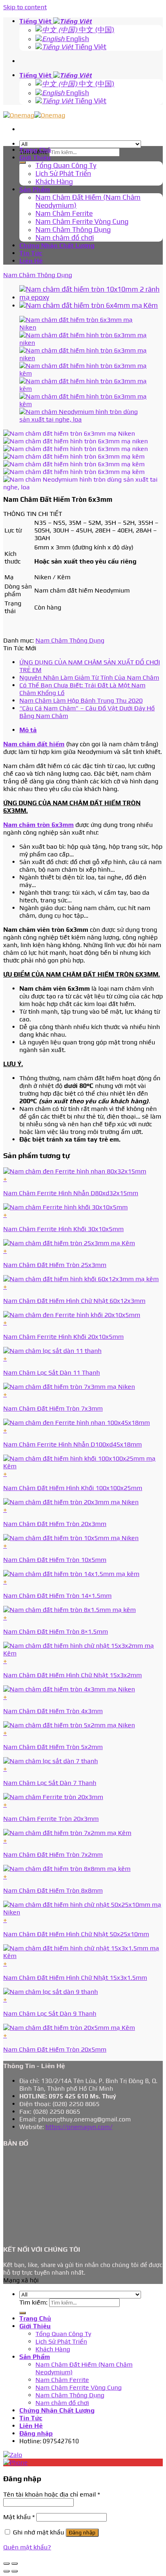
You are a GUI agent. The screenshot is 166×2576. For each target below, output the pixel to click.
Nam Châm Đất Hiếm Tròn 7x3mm (53, 1408)
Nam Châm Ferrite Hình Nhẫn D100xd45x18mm (73, 1444)
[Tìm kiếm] (23, 163)
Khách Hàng (54, 182)
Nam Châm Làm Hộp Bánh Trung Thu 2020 (81, 700)
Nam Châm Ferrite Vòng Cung (82, 221)
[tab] (91, 730)
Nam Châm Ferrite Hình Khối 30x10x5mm (63, 1229)
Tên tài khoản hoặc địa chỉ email (52, 2494)
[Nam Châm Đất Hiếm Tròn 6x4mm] (89, 305)
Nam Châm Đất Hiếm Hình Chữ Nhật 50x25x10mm (76, 1934)
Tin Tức (31, 253)
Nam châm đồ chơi (65, 238)
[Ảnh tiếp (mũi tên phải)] (15, 2571)
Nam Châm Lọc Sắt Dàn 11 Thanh (52, 1373)
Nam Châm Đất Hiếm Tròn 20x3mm (55, 1524)
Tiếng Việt (36, 21)
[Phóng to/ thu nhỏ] (15, 2563)
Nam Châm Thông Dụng (73, 230)
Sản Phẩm (35, 189)
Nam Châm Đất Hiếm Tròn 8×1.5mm (56, 1631)
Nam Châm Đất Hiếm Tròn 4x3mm (53, 1711)
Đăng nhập (82, 2533)
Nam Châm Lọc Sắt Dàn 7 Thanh (50, 1783)
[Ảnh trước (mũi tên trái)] (6, 2571)
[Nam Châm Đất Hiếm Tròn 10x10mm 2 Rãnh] (91, 297)
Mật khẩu (19, 2517)
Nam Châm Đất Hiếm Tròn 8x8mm (53, 1890)
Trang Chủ (35, 150)
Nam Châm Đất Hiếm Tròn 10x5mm (55, 1560)
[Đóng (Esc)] (6, 2563)
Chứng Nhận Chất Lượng (57, 245)
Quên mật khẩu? (27, 2547)
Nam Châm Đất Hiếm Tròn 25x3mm (55, 1265)
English (77, 39)
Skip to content (25, 7)
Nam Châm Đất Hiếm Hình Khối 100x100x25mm (73, 1488)
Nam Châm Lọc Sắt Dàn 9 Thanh (50, 2013)
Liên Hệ (31, 261)
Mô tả (28, 730)
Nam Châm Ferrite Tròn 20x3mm (51, 1819)
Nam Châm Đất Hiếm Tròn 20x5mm (55, 2049)
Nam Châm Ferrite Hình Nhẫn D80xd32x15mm (71, 1193)
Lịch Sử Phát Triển (63, 173)
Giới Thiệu (35, 158)
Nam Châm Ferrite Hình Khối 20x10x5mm (63, 1337)
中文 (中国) (96, 30)
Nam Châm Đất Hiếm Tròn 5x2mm (53, 1747)
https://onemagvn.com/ (79, 2127)
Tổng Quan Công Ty (66, 165)
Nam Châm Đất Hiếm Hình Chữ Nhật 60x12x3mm (74, 1301)
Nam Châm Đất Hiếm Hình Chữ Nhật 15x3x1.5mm (75, 1978)
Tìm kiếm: (33, 2302)
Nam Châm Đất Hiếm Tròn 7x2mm (53, 1855)
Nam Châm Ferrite (64, 213)
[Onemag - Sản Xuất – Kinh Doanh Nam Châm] (34, 115)
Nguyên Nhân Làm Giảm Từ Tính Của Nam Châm (89, 677)
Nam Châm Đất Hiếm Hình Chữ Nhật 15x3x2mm (73, 1675)
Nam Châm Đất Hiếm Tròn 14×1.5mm (57, 1596)
